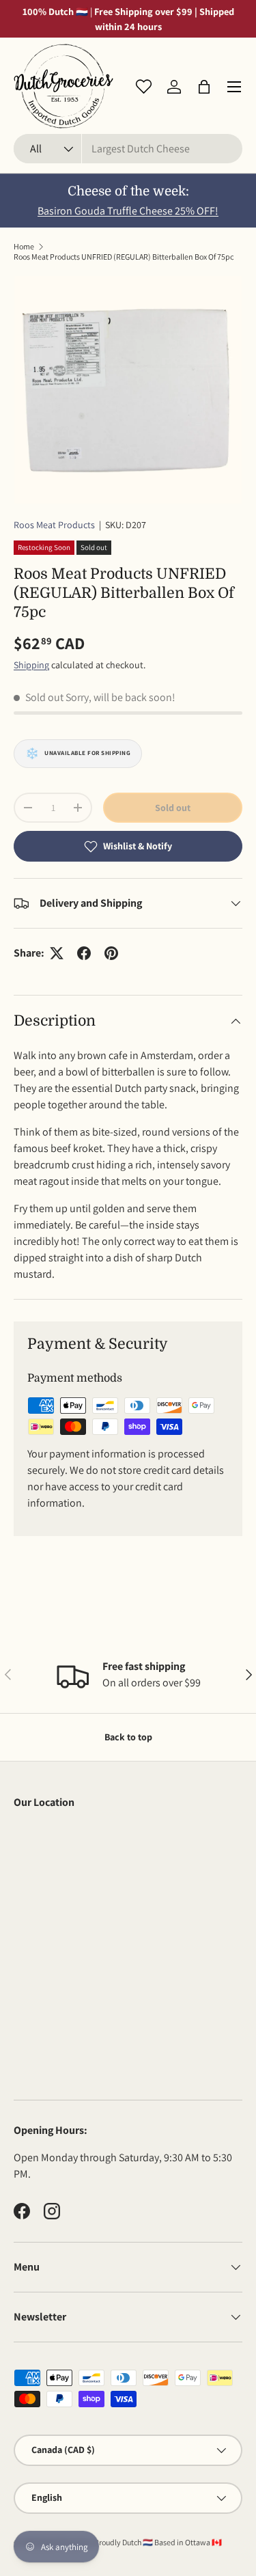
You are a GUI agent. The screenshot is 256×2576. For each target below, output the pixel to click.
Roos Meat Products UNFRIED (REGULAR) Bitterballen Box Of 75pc (124, 257)
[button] (204, 87)
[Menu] (234, 87)
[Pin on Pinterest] (111, 953)
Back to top (128, 1737)
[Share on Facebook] (84, 953)
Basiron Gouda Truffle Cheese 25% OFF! (128, 211)
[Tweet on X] (57, 953)
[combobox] (128, 149)
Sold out (173, 808)
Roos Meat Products (54, 525)
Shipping (31, 665)
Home (24, 246)
